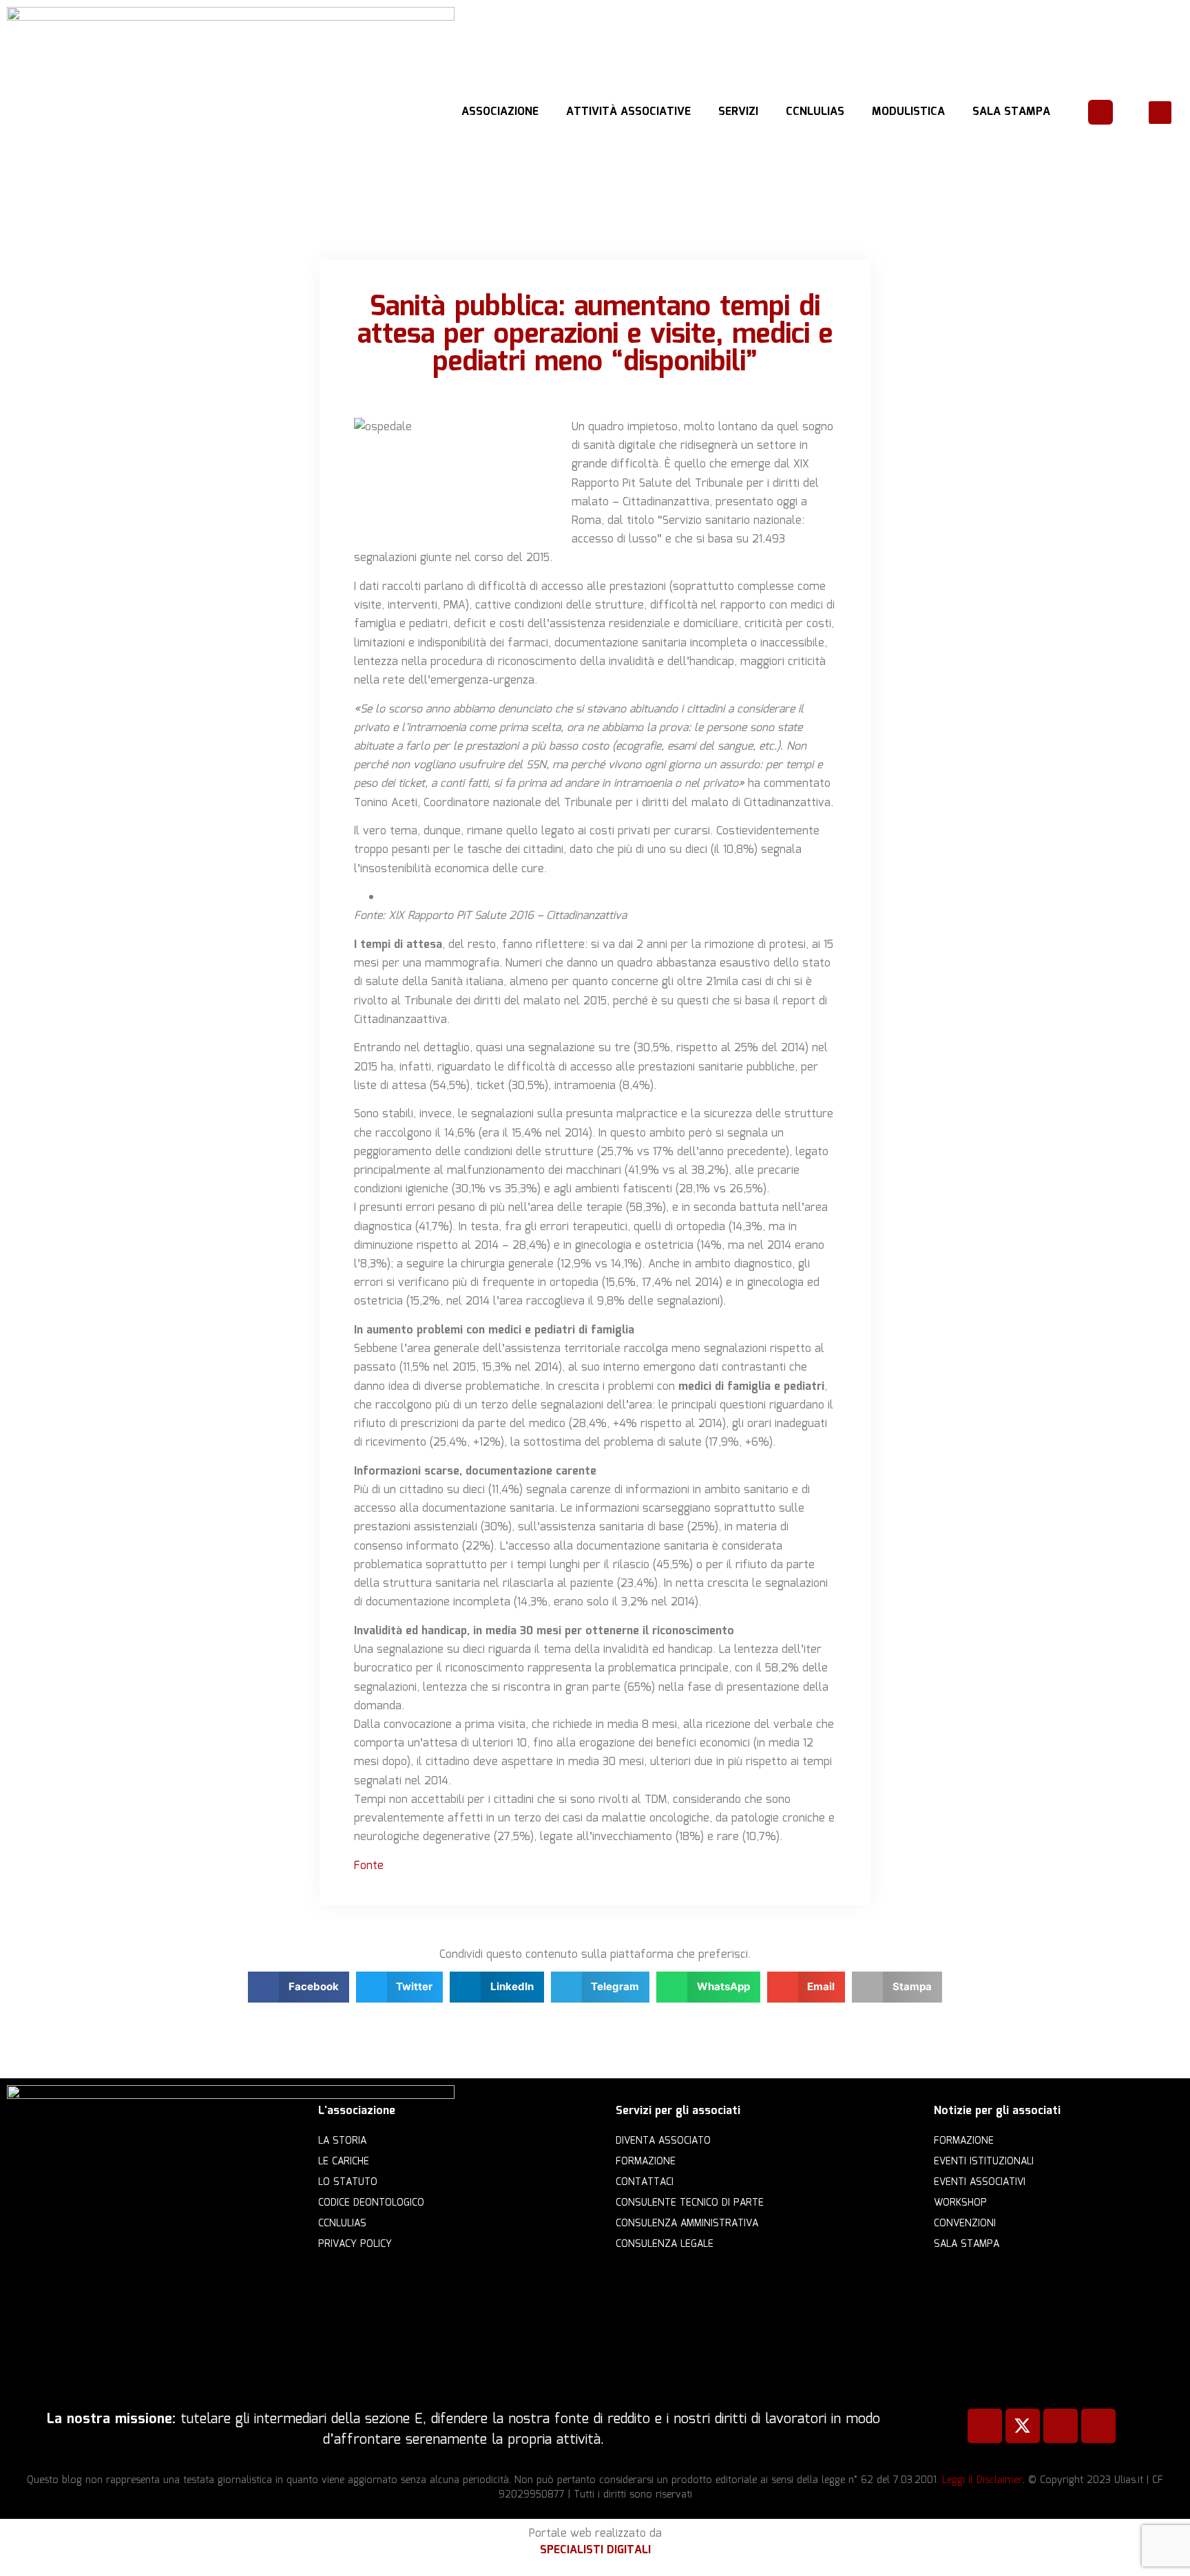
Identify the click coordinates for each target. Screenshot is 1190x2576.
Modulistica (908, 112)
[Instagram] (1098, 2426)
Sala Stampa (1011, 112)
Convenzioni (965, 2224)
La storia (342, 2141)
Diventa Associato (663, 2141)
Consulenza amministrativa (687, 2224)
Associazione (500, 112)
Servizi (738, 112)
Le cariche (344, 2162)
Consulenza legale (665, 2244)
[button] (1160, 113)
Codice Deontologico (371, 2203)
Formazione (646, 2162)
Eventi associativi (980, 2182)
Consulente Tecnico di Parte (690, 2203)
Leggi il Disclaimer (982, 2480)
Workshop (960, 2203)
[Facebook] (985, 2426)
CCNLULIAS (815, 112)
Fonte (370, 1866)
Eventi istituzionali (984, 2162)
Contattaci (645, 2182)
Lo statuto (348, 2182)
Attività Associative (628, 112)
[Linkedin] (1061, 2426)
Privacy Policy (355, 2244)
